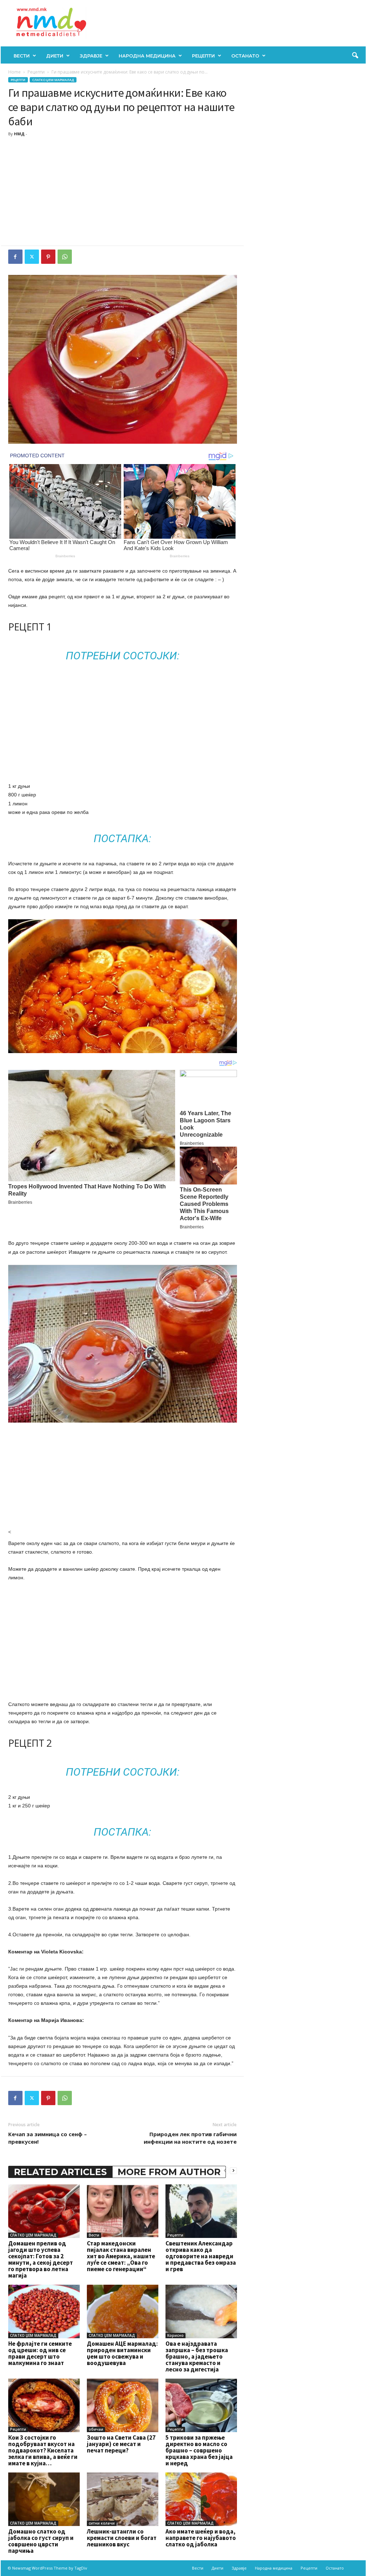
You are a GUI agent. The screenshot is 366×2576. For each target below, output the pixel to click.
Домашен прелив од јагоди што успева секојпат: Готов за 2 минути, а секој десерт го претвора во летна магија (41, 2259)
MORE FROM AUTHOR (169, 2172)
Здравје (91, 56)
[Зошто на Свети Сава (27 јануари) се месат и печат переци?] (123, 2405)
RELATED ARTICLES (60, 2172)
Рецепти (203, 56)
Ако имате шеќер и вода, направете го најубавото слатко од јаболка (201, 2538)
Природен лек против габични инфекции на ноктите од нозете (190, 2138)
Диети (55, 56)
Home (14, 72)
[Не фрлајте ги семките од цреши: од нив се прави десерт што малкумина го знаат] (44, 2311)
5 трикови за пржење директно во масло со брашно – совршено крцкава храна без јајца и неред (199, 2450)
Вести (22, 56)
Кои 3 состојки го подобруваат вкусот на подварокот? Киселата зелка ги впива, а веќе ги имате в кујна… (43, 2450)
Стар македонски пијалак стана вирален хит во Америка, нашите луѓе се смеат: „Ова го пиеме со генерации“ (121, 2256)
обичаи (96, 2429)
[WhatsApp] (65, 257)
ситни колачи (102, 2523)
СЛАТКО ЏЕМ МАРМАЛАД (53, 80)
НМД (19, 134)
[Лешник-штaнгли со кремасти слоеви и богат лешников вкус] (123, 2499)
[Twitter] (32, 257)
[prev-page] (225, 2170)
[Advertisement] (123, 192)
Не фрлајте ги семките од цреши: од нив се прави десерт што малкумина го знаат (40, 2353)
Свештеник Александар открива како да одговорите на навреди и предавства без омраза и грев (201, 2256)
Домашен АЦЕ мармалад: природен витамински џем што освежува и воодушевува (122, 2353)
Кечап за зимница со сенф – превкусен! (48, 2138)
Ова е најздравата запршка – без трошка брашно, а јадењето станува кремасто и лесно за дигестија (197, 2356)
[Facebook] (15, 257)
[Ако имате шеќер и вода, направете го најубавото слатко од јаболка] (201, 2499)
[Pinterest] (48, 257)
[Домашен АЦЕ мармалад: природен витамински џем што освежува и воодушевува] (123, 2311)
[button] (355, 56)
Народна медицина (147, 56)
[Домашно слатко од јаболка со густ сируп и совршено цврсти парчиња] (44, 2499)
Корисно (175, 2335)
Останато (245, 56)
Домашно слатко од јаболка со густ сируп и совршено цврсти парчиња (41, 2541)
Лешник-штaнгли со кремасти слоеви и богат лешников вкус (122, 2538)
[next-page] (233, 2170)
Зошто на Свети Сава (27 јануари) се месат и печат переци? (121, 2444)
